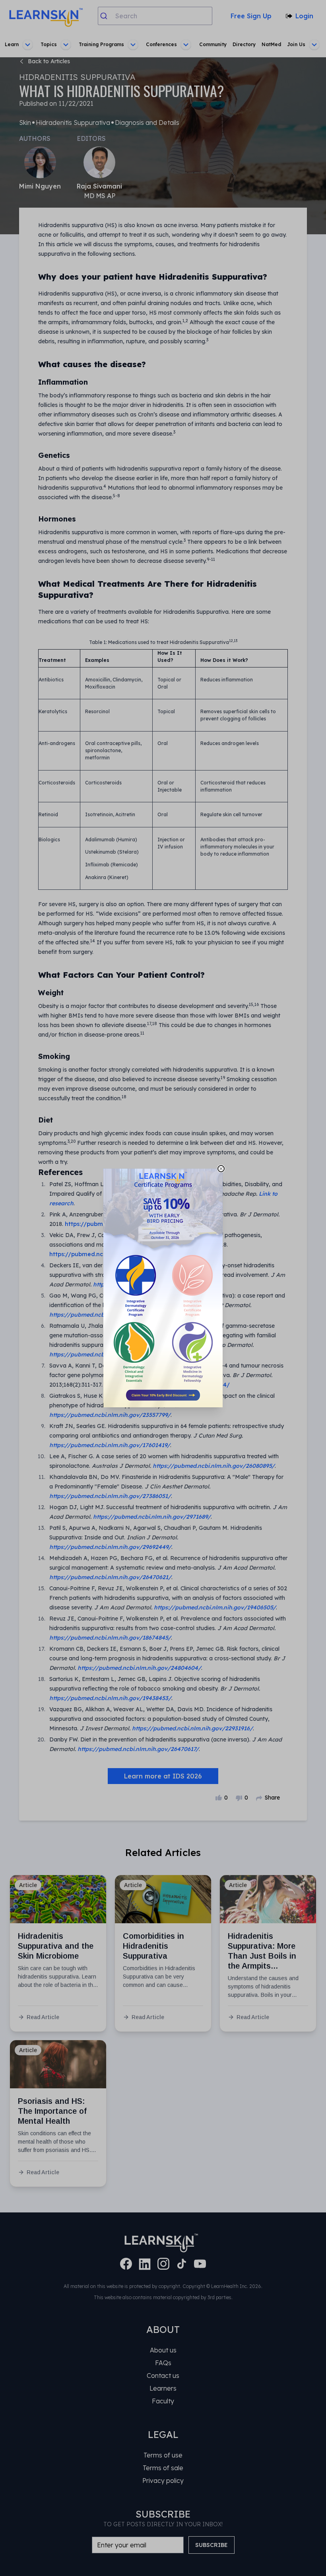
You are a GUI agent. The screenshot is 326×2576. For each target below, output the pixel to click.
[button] (163, 1288)
